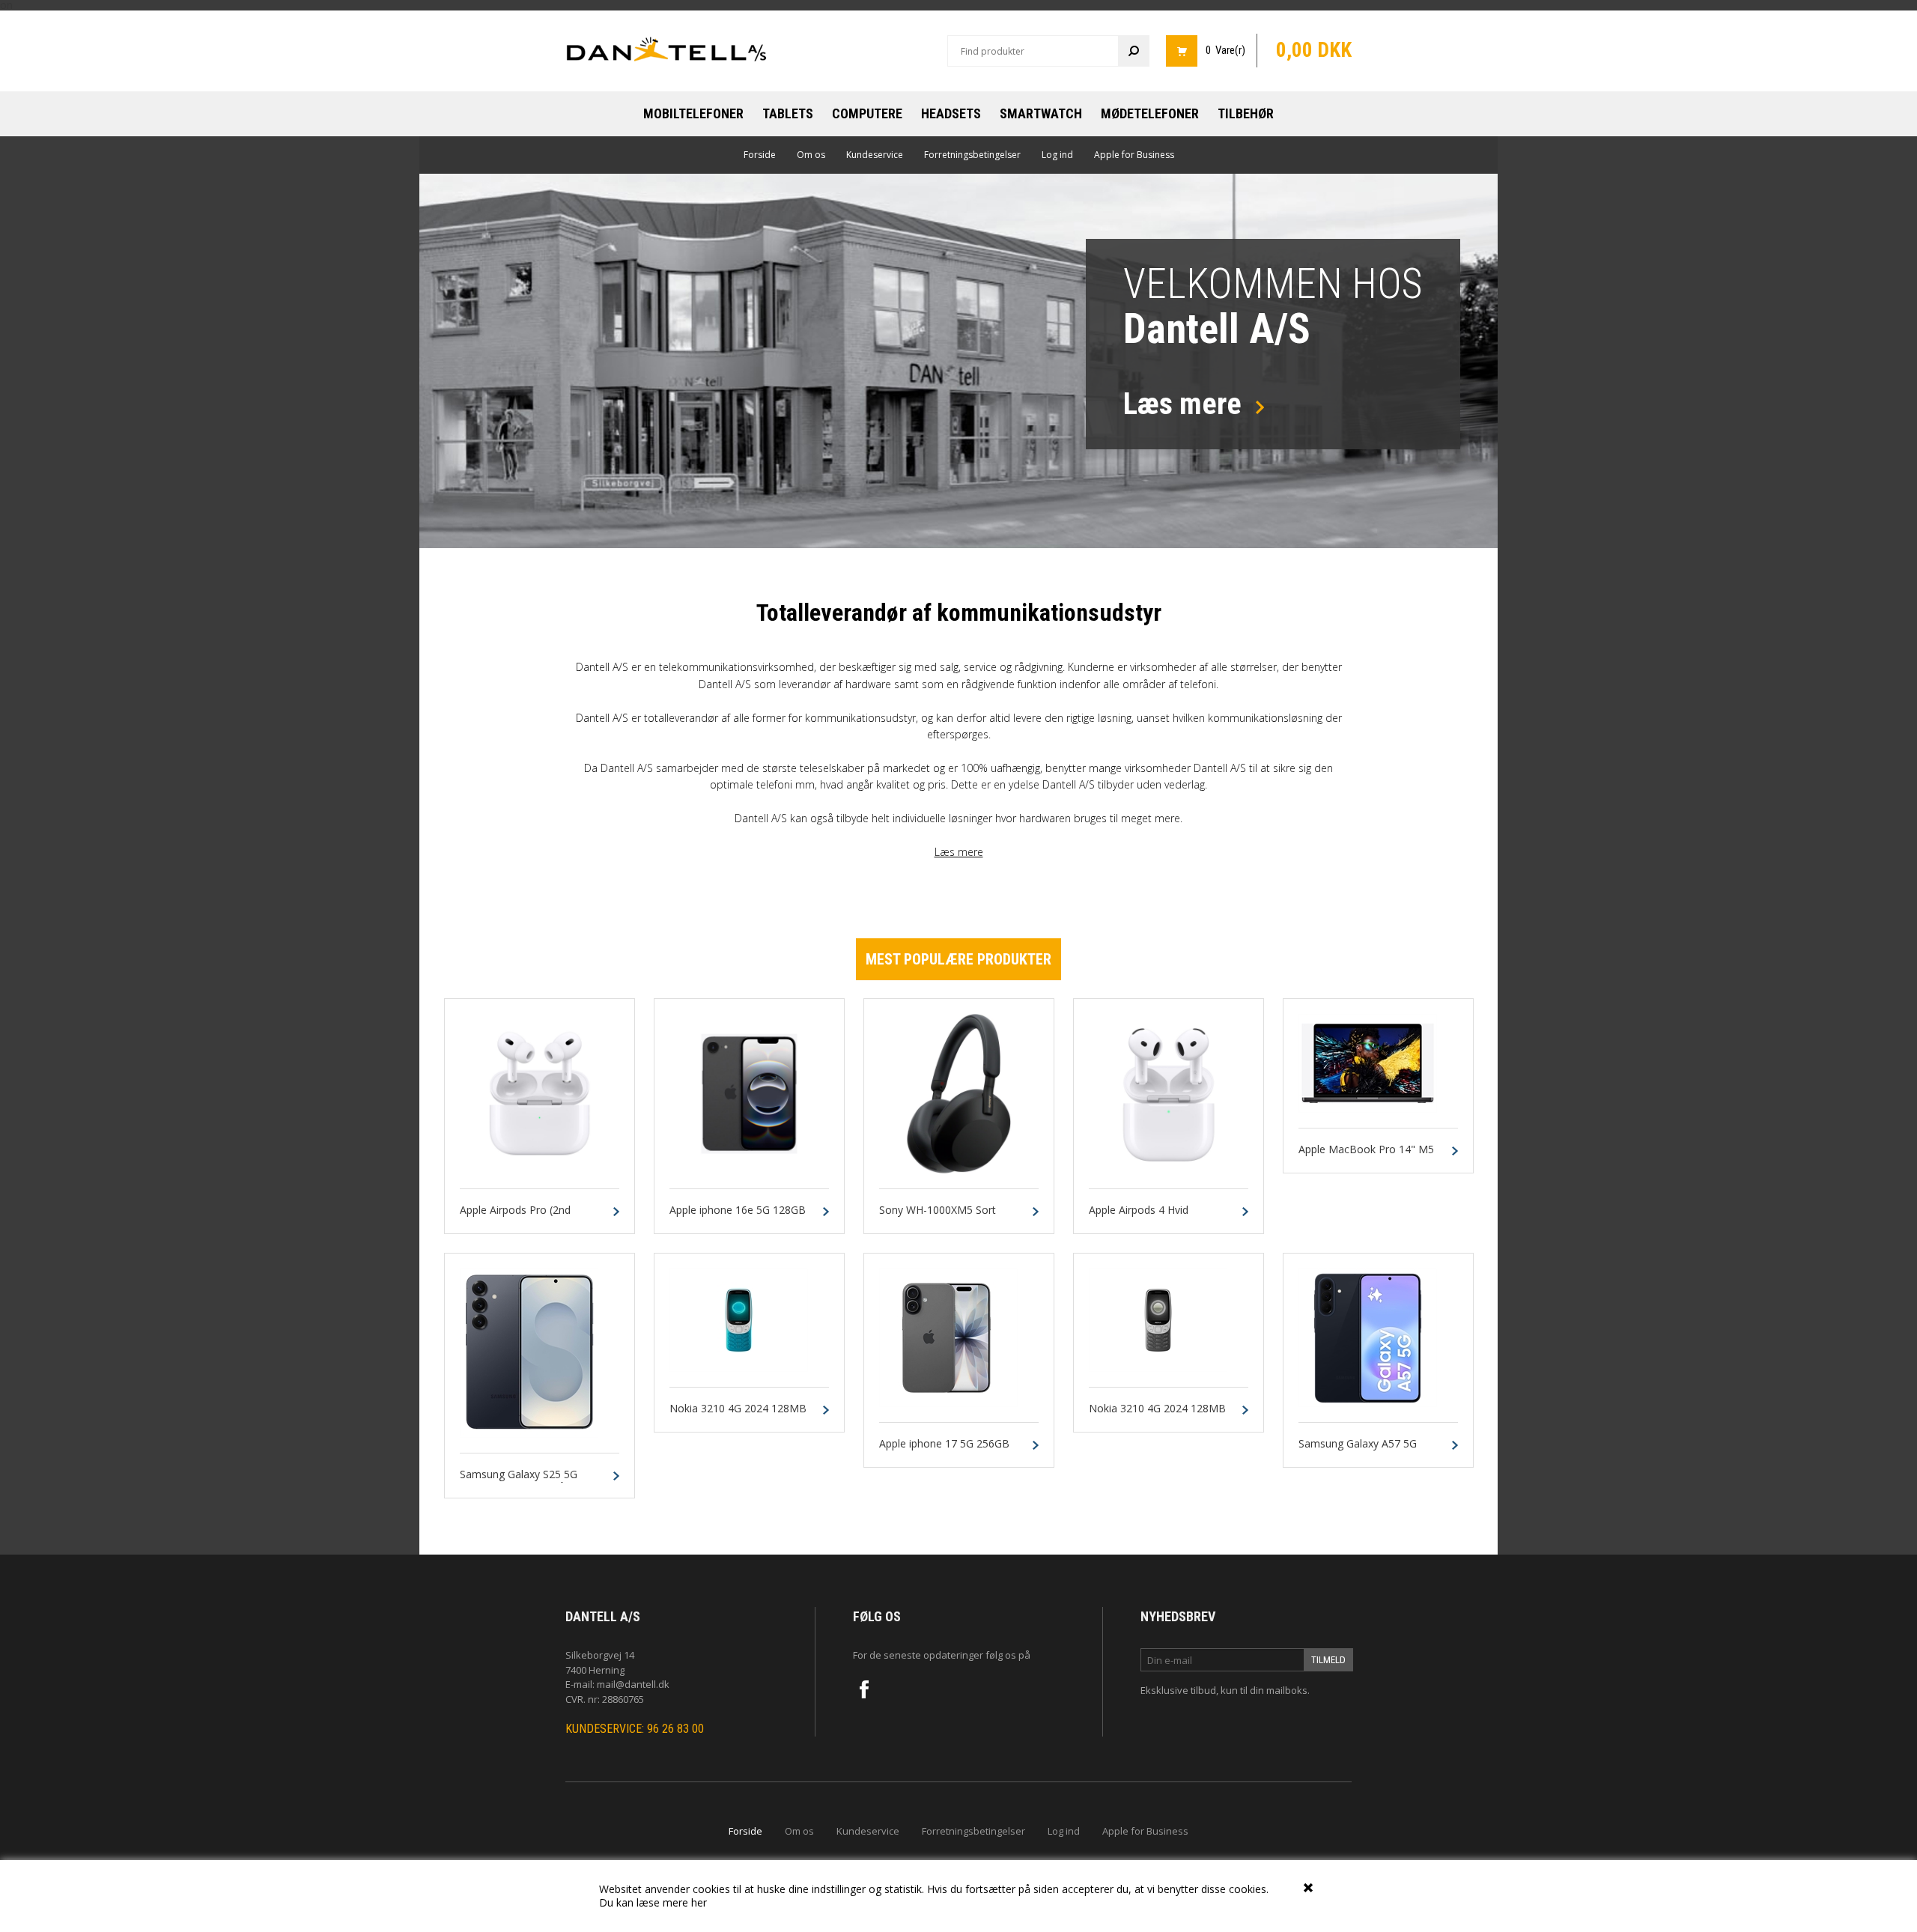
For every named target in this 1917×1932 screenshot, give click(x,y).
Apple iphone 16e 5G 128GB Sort (738, 1217)
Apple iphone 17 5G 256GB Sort (944, 1450)
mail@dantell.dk (633, 1684)
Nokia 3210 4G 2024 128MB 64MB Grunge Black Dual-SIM (1161, 1415)
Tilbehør (1246, 113)
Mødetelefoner (1150, 113)
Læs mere (959, 852)
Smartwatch (1041, 113)
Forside (760, 155)
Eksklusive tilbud (1178, 1690)
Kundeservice (875, 155)
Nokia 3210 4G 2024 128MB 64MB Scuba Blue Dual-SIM (738, 1415)
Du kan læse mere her (653, 1902)
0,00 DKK (1314, 50)
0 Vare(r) (1225, 50)
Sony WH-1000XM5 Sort (938, 1210)
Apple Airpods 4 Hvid (1139, 1210)
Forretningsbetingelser (972, 155)
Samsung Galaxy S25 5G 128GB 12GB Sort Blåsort (522, 1481)
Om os (811, 155)
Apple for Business (1134, 155)
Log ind (1057, 155)
